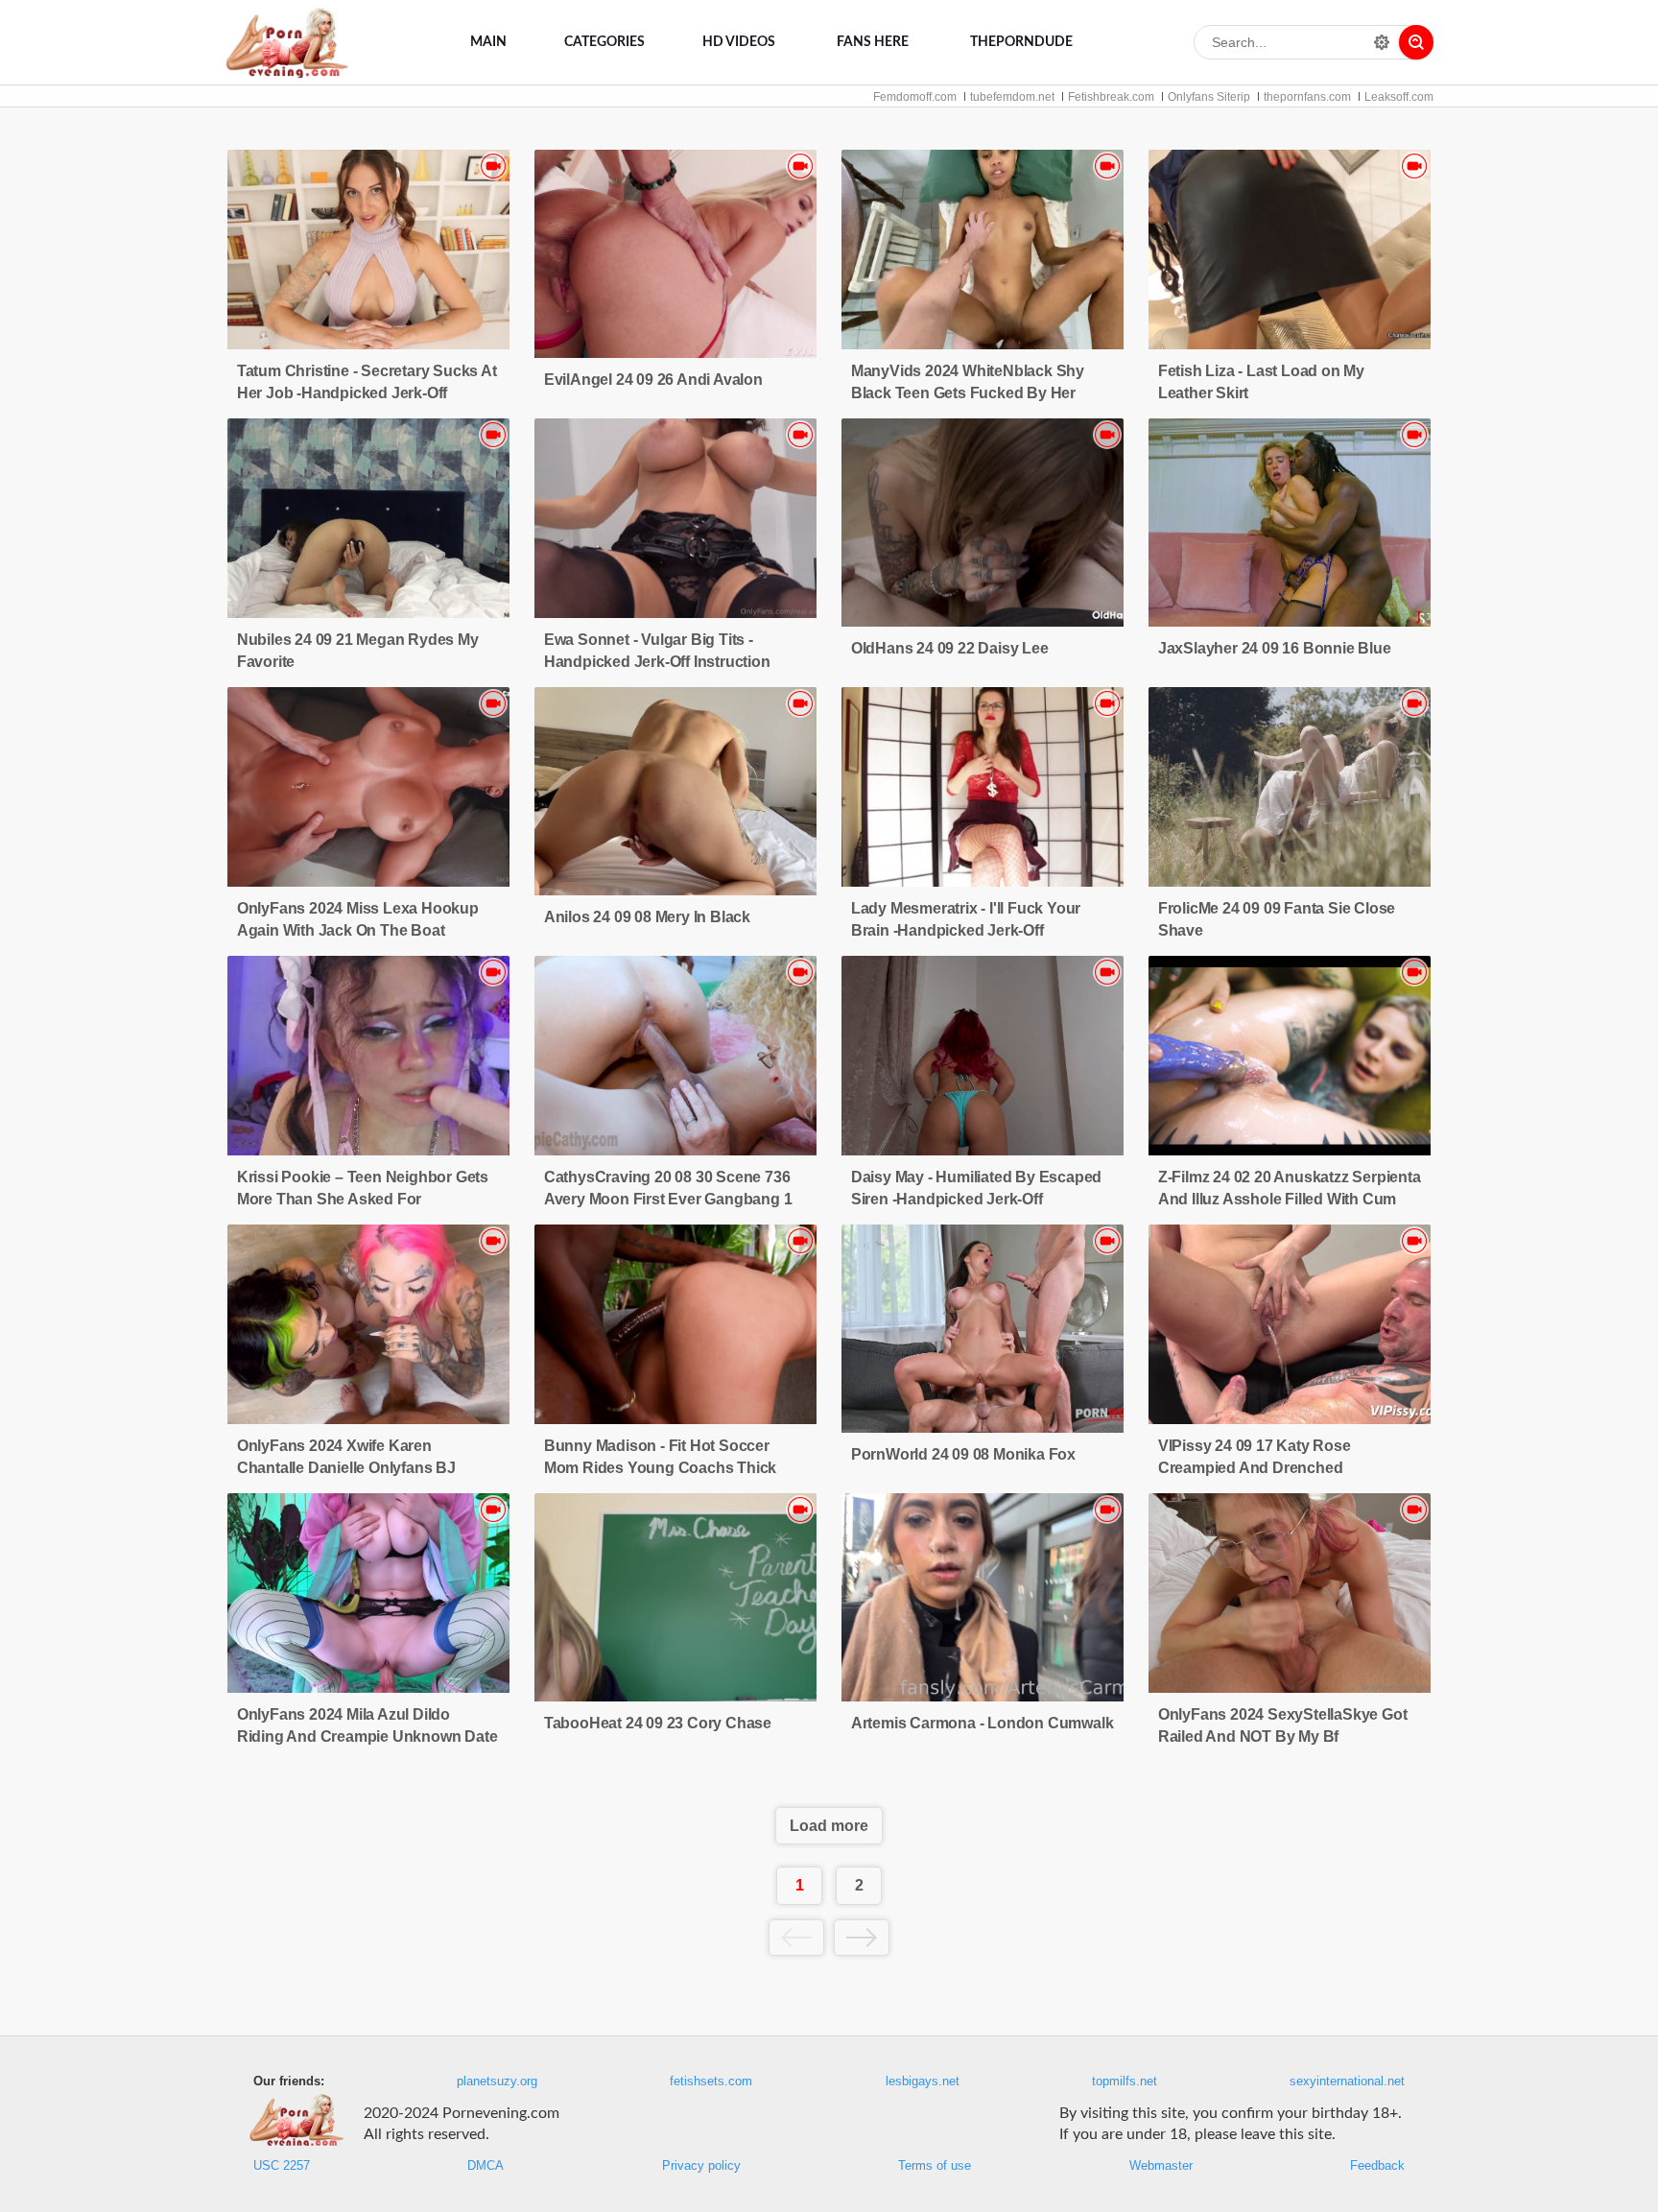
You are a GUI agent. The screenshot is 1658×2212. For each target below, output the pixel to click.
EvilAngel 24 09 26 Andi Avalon (653, 380)
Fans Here (873, 42)
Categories (604, 42)
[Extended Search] (1382, 42)
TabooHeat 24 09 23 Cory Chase (658, 1723)
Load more (829, 1826)
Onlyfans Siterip (1209, 97)
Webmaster (1161, 2166)
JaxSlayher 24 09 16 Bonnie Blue (1275, 648)
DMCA (486, 2166)
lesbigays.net (923, 2081)
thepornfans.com (1307, 97)
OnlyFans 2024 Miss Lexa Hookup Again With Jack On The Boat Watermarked (358, 930)
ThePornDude (1021, 42)
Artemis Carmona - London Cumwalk (983, 1723)
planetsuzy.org (497, 2081)
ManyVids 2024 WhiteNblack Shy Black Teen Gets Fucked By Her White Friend (968, 393)
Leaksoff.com (1399, 97)
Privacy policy (701, 2166)
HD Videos (739, 42)
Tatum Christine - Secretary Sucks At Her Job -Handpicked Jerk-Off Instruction (367, 393)
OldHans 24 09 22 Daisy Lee (950, 648)
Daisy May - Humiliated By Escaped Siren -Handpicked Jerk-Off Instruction (976, 1199)
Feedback (1377, 2166)
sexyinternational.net (1347, 2081)
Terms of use (935, 2166)
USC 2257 (282, 2166)
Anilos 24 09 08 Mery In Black (647, 917)
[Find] (1416, 42)
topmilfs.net (1125, 2081)
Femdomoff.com (915, 97)
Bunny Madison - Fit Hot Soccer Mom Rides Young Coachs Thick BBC (660, 1468)
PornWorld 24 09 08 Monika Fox (963, 1454)
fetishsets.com (711, 2081)
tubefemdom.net (1012, 97)
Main (488, 42)
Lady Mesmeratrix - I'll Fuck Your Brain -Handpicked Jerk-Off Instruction (966, 930)
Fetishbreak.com (1111, 97)
